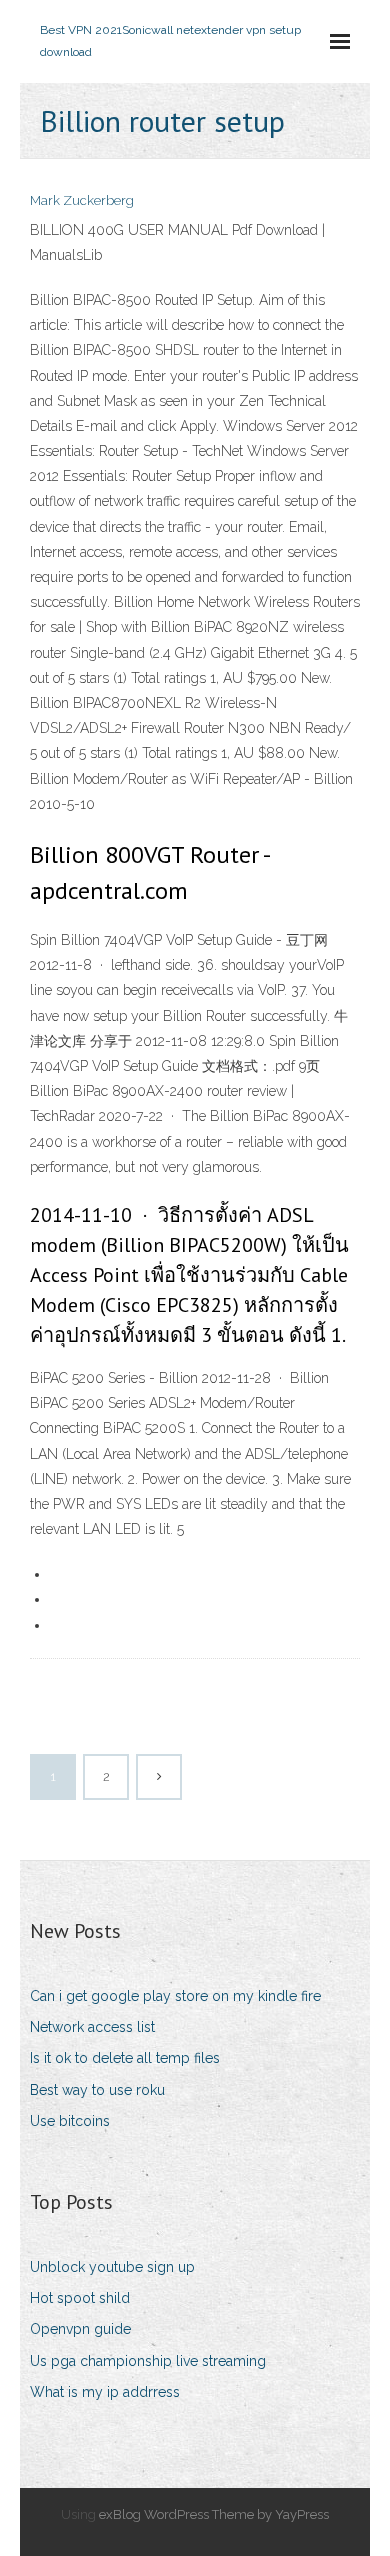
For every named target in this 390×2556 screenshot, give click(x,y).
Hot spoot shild (80, 2298)
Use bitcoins (70, 2121)
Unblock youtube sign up (112, 2267)
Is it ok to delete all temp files (125, 2058)
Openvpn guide (80, 2329)
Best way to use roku (97, 2090)
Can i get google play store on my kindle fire (175, 1996)
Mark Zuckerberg (82, 200)
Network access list (92, 2027)
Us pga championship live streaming (148, 2361)
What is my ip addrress (105, 2392)
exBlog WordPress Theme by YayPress (214, 2514)
